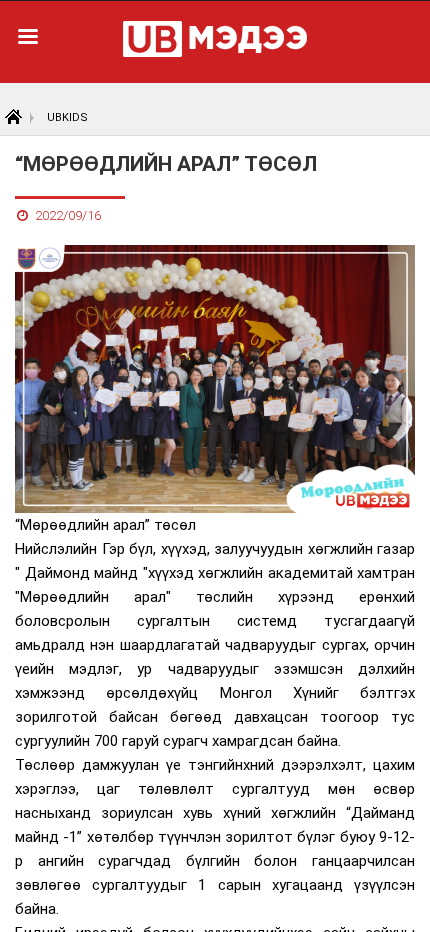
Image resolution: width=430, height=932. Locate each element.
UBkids (67, 117)
